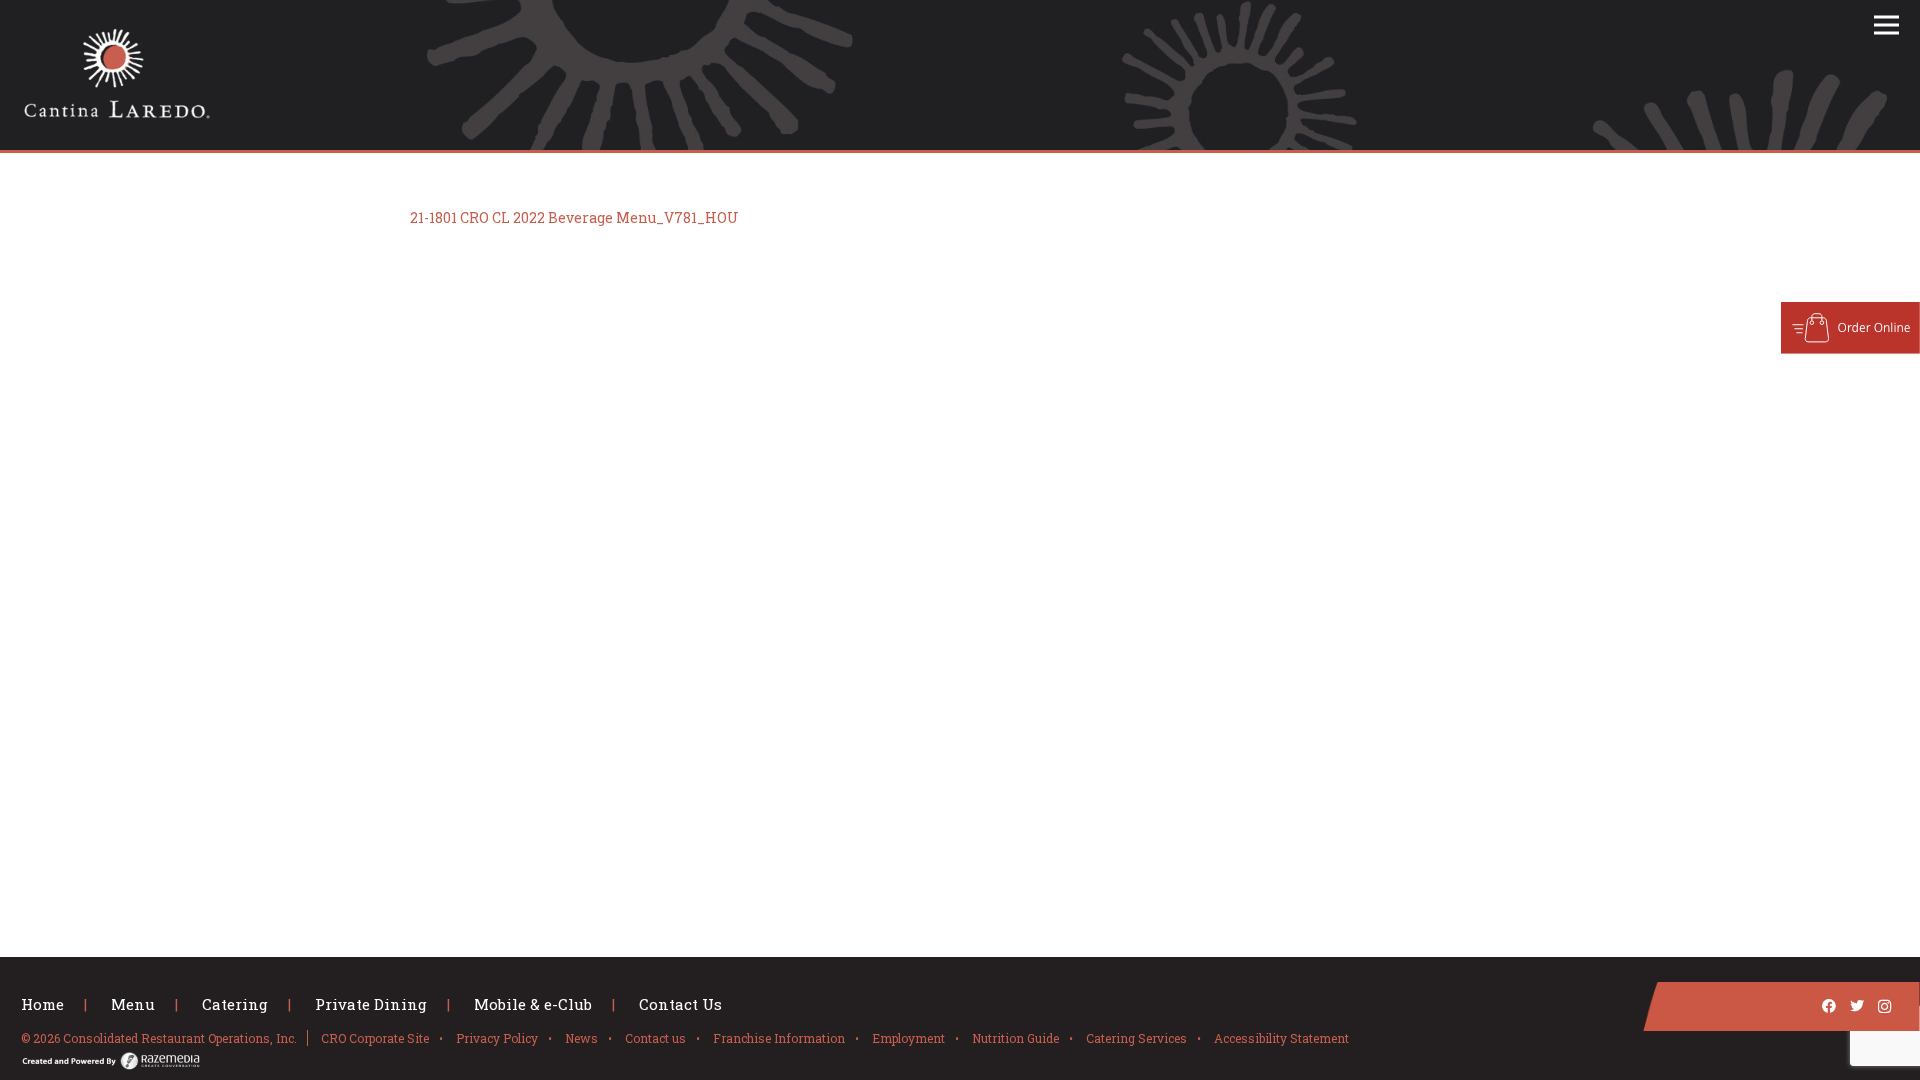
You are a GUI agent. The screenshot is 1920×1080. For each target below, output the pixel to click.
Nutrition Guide (1015, 1038)
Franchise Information (779, 1038)
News (581, 1038)
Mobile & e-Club (533, 1004)
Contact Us (680, 1004)
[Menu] (1886, 25)
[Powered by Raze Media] (796, 1065)
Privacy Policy (497, 1038)
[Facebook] (1829, 1006)
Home (42, 1004)
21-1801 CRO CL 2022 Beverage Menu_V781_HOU (574, 217)
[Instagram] (1885, 1006)
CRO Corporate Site (375, 1038)
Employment (908, 1038)
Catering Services (1136, 1038)
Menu (133, 1004)
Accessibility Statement (1281, 1038)
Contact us (655, 1038)
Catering (235, 1004)
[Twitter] (1857, 1006)
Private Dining (371, 1004)
